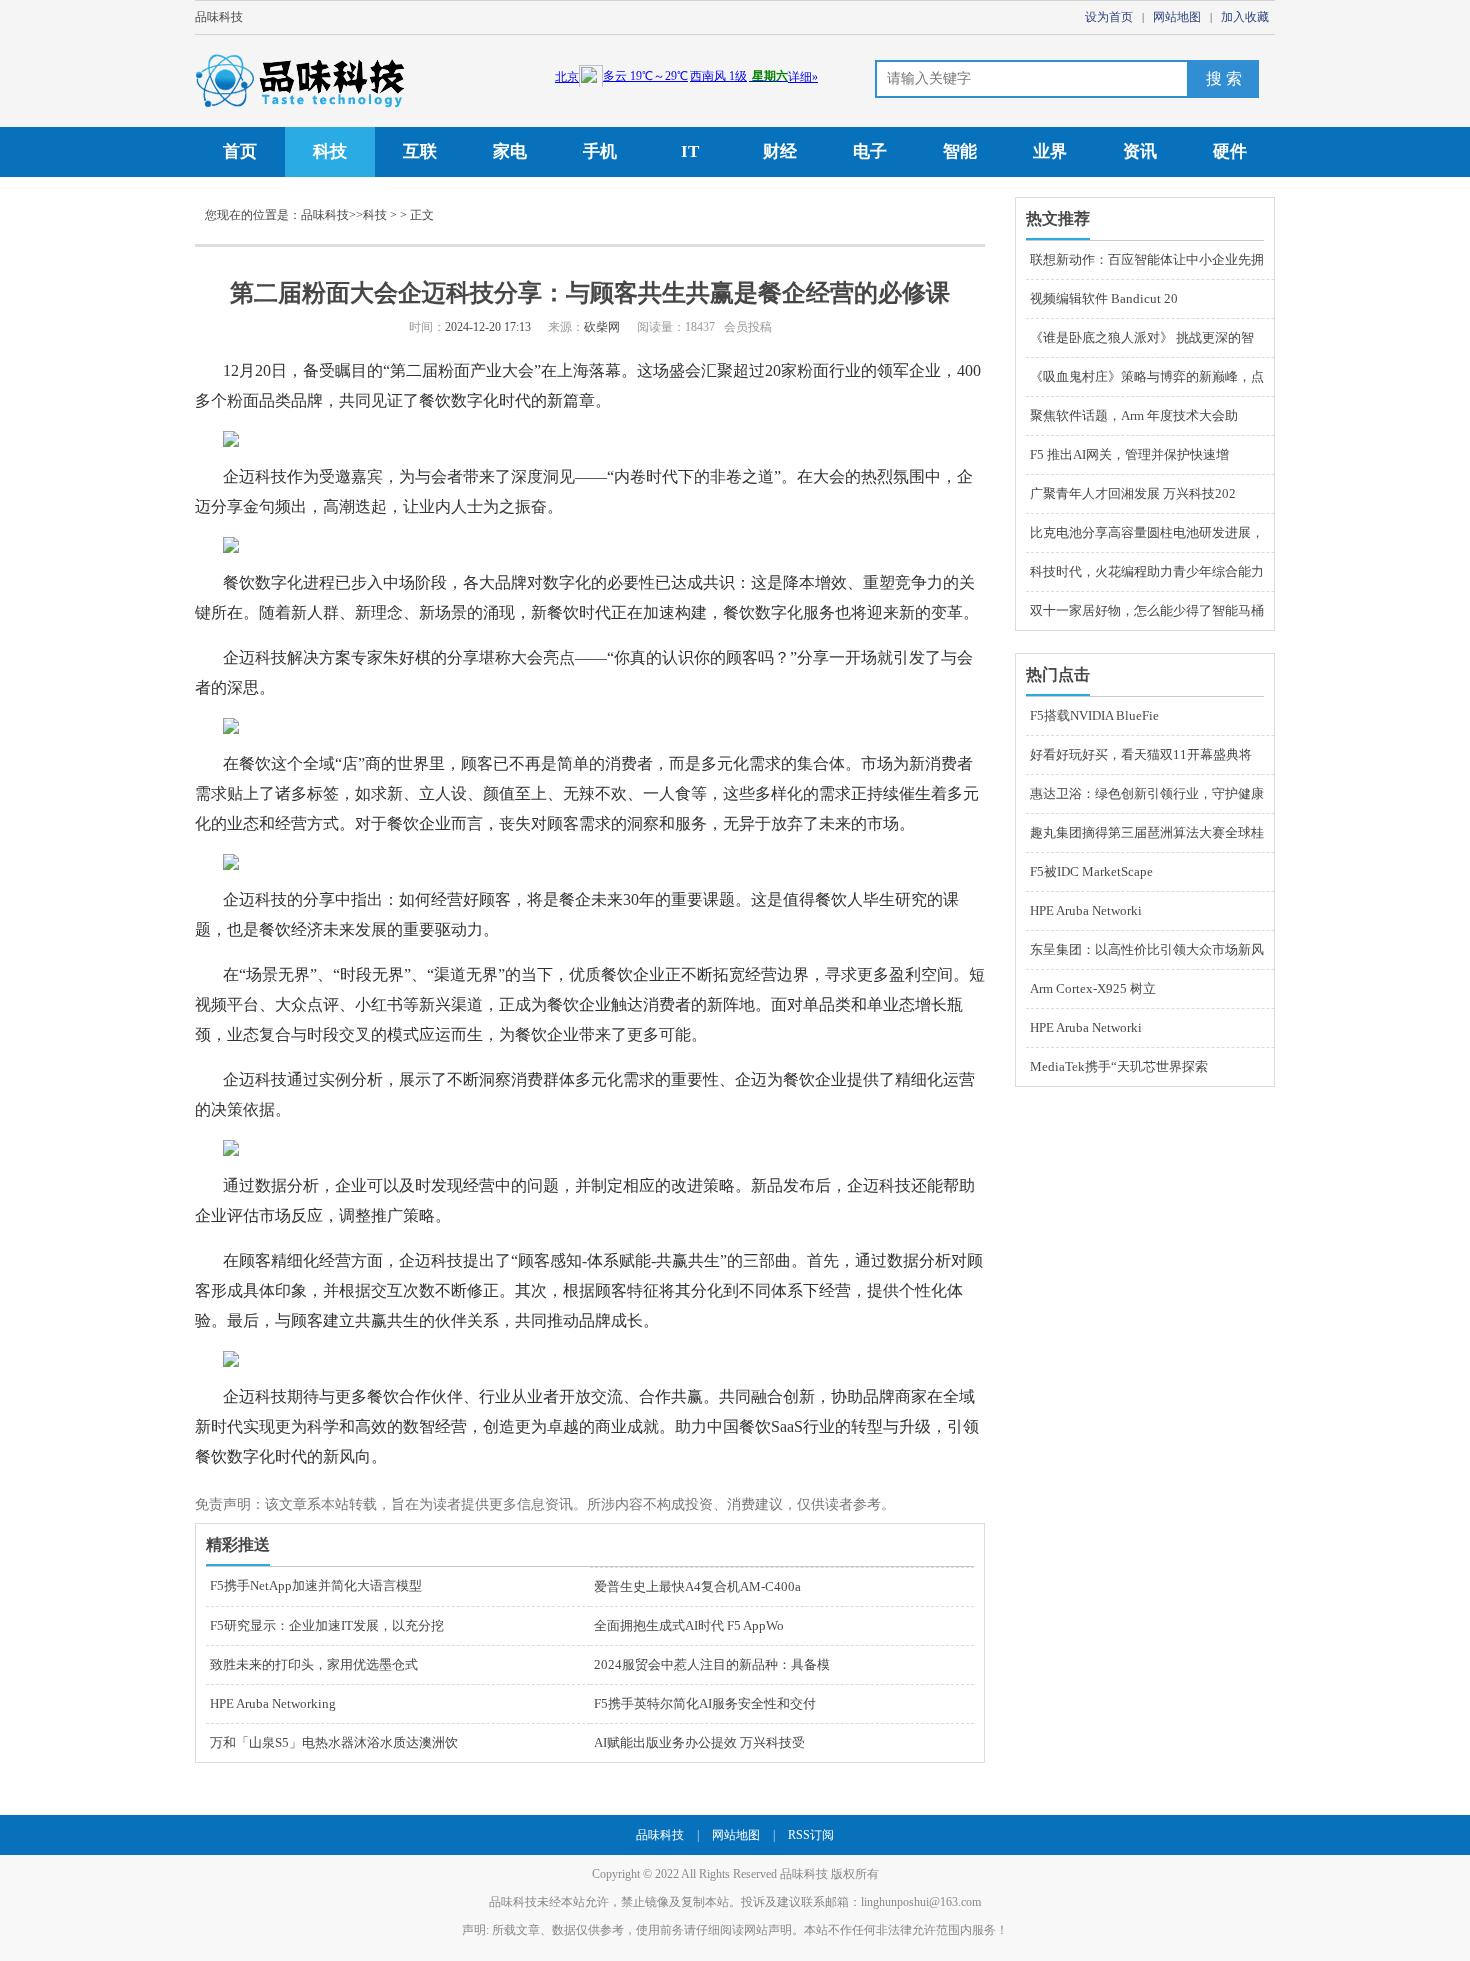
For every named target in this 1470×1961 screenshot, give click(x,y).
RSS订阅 (811, 1835)
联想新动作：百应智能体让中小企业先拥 (1147, 259)
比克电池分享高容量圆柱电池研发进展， (1147, 532)
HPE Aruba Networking (273, 1703)
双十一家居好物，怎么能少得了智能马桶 (1147, 610)
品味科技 (219, 17)
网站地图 (1177, 17)
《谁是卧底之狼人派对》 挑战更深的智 (1142, 337)
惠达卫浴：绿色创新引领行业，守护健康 (1147, 793)
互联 (420, 151)
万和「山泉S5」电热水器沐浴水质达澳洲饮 (334, 1742)
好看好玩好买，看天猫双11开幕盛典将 (1141, 754)
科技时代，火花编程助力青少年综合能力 (1147, 571)
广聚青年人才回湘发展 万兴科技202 (1133, 493)
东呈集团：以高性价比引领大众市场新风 (1147, 949)
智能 (960, 151)
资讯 (1140, 151)
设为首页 (1109, 17)
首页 (240, 151)
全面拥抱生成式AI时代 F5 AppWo (689, 1625)
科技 (330, 151)
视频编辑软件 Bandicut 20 (1104, 298)
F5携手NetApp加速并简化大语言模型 (316, 1585)
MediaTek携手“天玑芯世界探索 (1119, 1066)
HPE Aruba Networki (1086, 910)
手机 (600, 151)
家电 (510, 151)
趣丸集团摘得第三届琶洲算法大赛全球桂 (1147, 832)
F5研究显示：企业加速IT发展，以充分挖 (327, 1625)
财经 (780, 151)
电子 (870, 151)
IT (690, 151)
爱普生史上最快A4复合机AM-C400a (697, 1586)
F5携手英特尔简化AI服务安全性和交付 (705, 1703)
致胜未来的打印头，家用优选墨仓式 (314, 1664)
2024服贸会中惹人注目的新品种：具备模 (712, 1664)
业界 (1050, 151)
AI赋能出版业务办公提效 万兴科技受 (699, 1742)
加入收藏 (1245, 17)
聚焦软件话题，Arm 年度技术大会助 (1134, 415)
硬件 (1230, 151)
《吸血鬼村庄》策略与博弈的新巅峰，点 (1147, 376)
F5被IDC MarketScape (1091, 871)
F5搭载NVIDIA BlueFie (1094, 715)
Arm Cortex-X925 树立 (1093, 988)
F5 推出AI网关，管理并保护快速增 (1129, 454)
